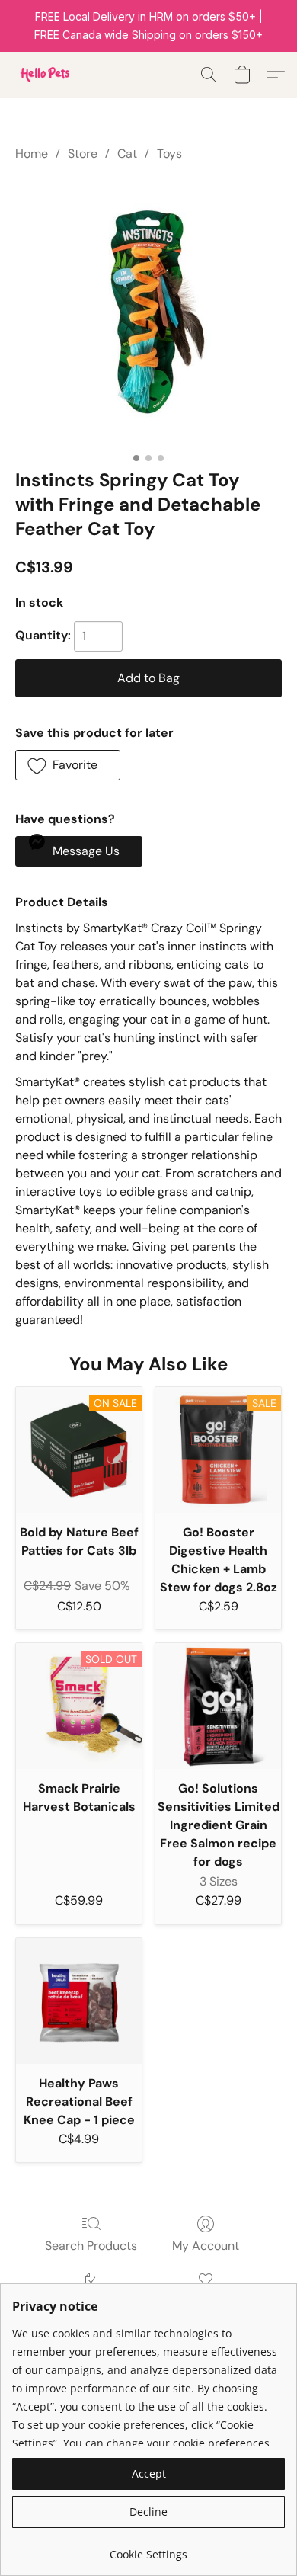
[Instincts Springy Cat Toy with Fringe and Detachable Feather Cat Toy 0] (148, 312)
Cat (127, 154)
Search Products (91, 2246)
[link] (148, 2549)
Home (32, 154)
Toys (169, 154)
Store (83, 154)
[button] (46, 75)
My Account (206, 2246)
